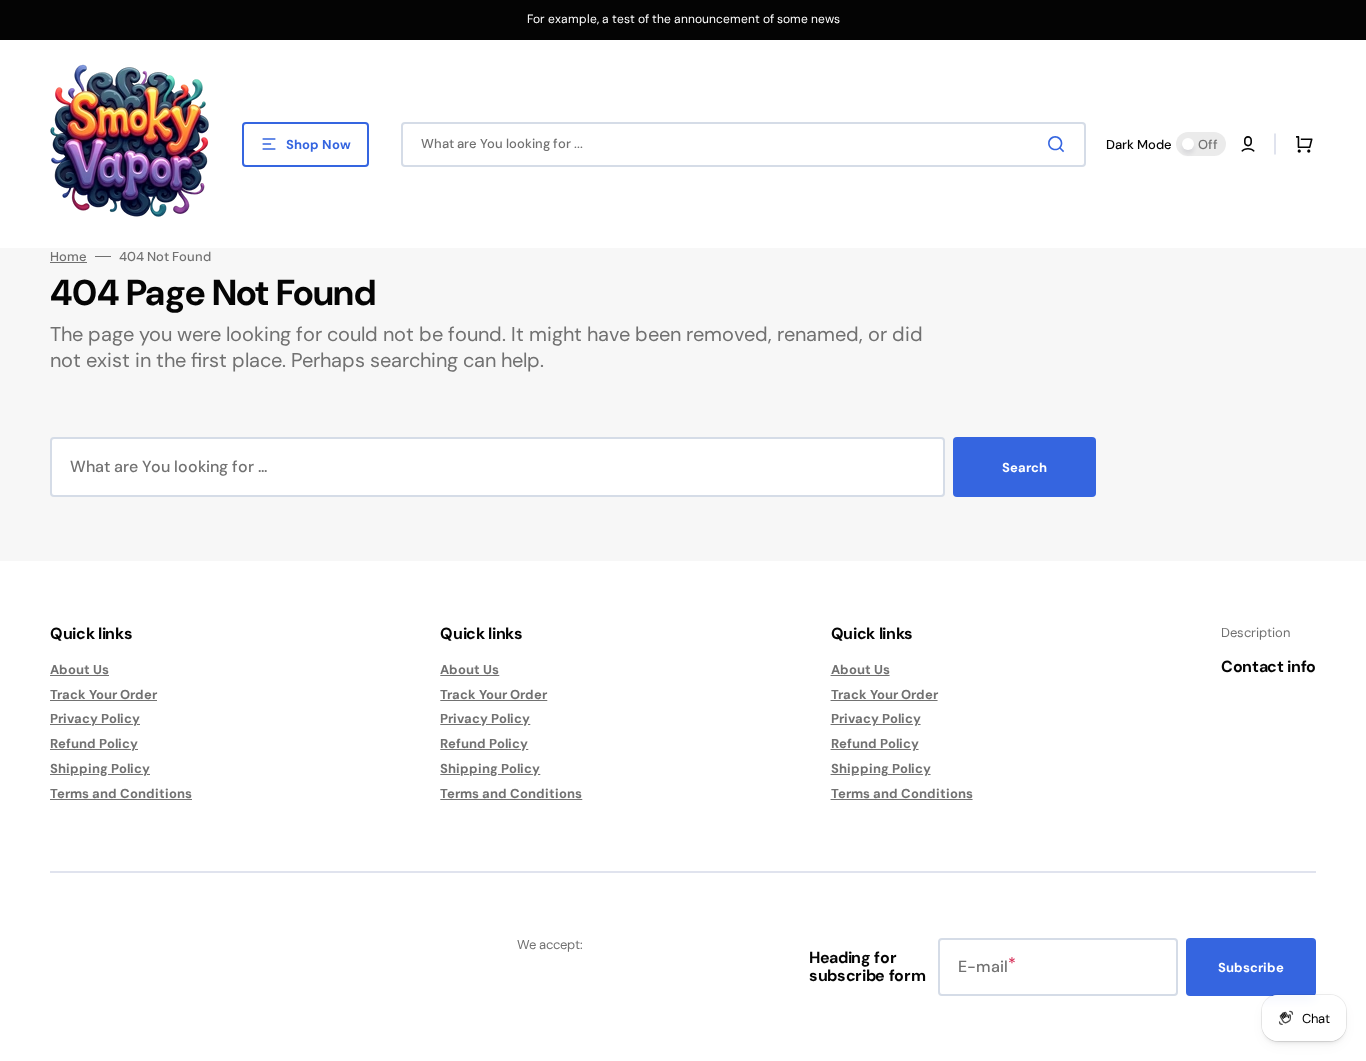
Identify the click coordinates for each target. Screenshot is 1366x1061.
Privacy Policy (95, 718)
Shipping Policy (100, 768)
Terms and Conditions (121, 793)
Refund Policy (94, 743)
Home (68, 257)
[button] (1248, 144)
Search (1024, 467)
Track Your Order (103, 694)
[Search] (1060, 144)
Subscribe (1251, 967)
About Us (79, 670)
